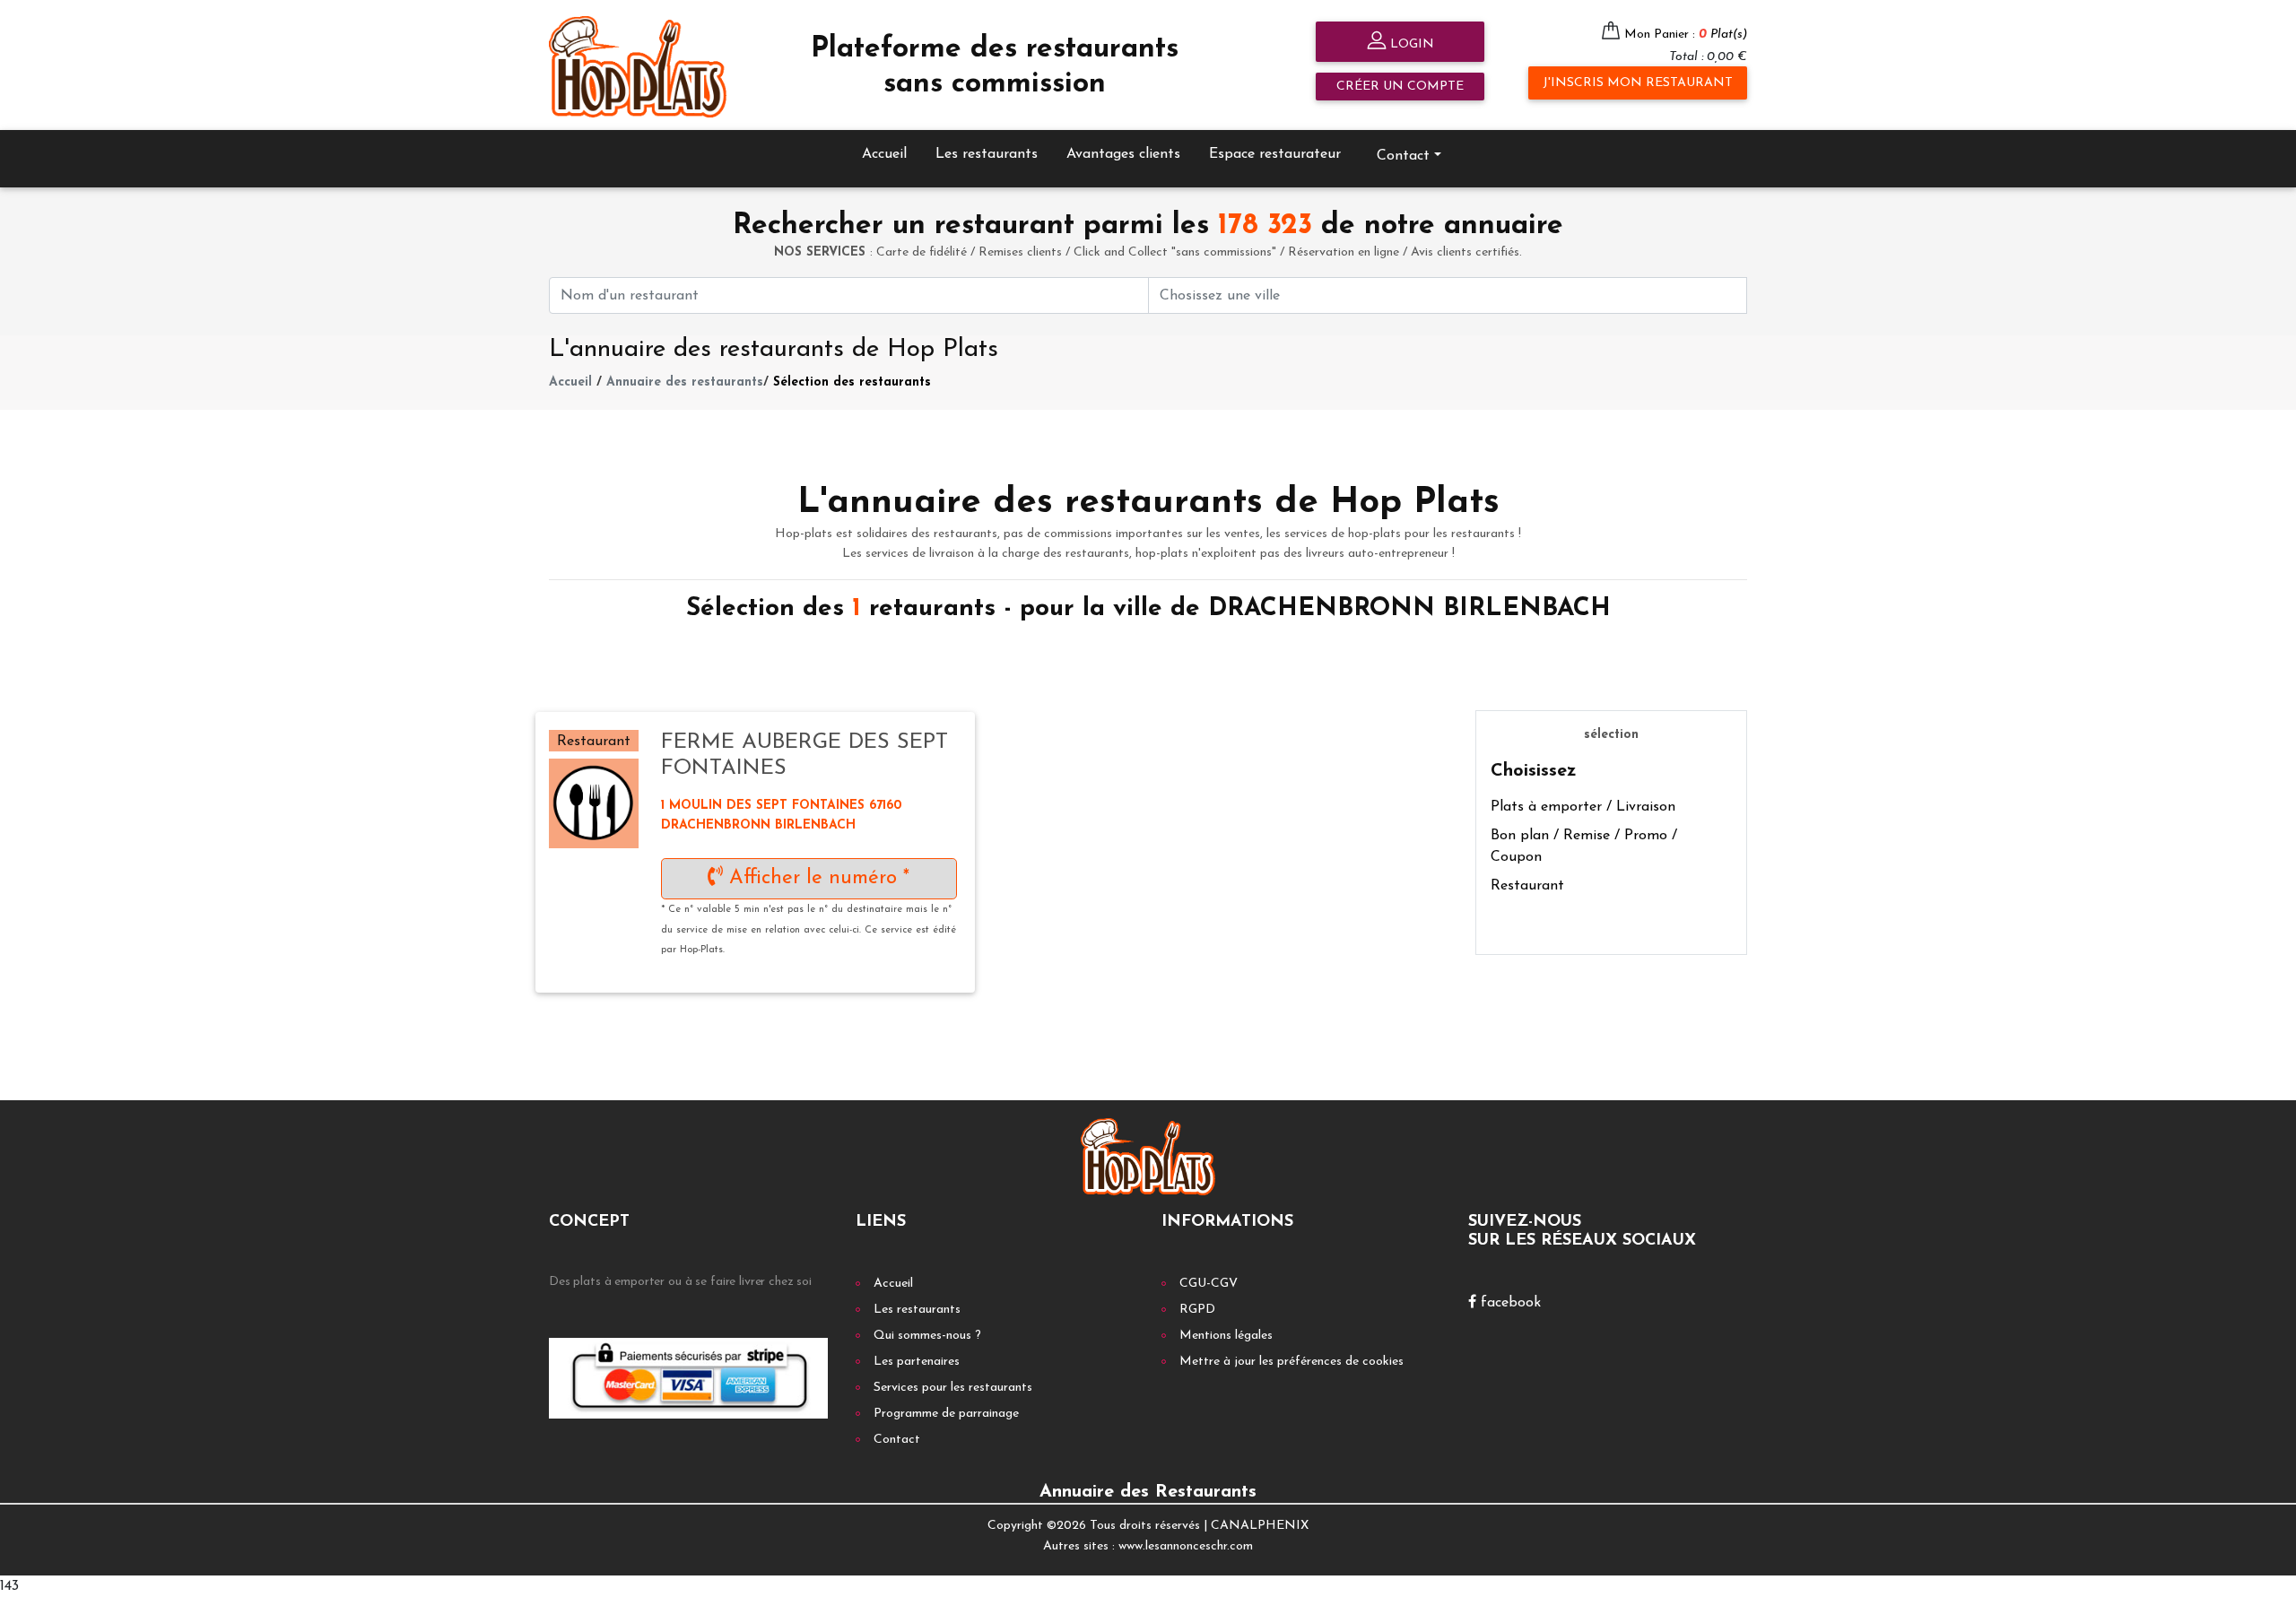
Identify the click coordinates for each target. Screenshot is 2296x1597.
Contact (897, 1440)
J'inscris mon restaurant (1638, 83)
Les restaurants (987, 154)
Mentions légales (1226, 1336)
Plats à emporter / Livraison (1583, 807)
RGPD (1197, 1310)
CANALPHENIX (1260, 1526)
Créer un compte (1400, 87)
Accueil (884, 154)
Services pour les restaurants (953, 1388)
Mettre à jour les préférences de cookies (1291, 1362)
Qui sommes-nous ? (927, 1336)
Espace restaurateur (1275, 154)
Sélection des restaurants (852, 382)
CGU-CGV (1209, 1284)
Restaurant (1527, 886)
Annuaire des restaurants (685, 382)
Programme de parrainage (946, 1414)
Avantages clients (1123, 154)
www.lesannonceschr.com (1186, 1546)
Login (1410, 44)
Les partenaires (917, 1362)
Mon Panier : (1686, 35)
